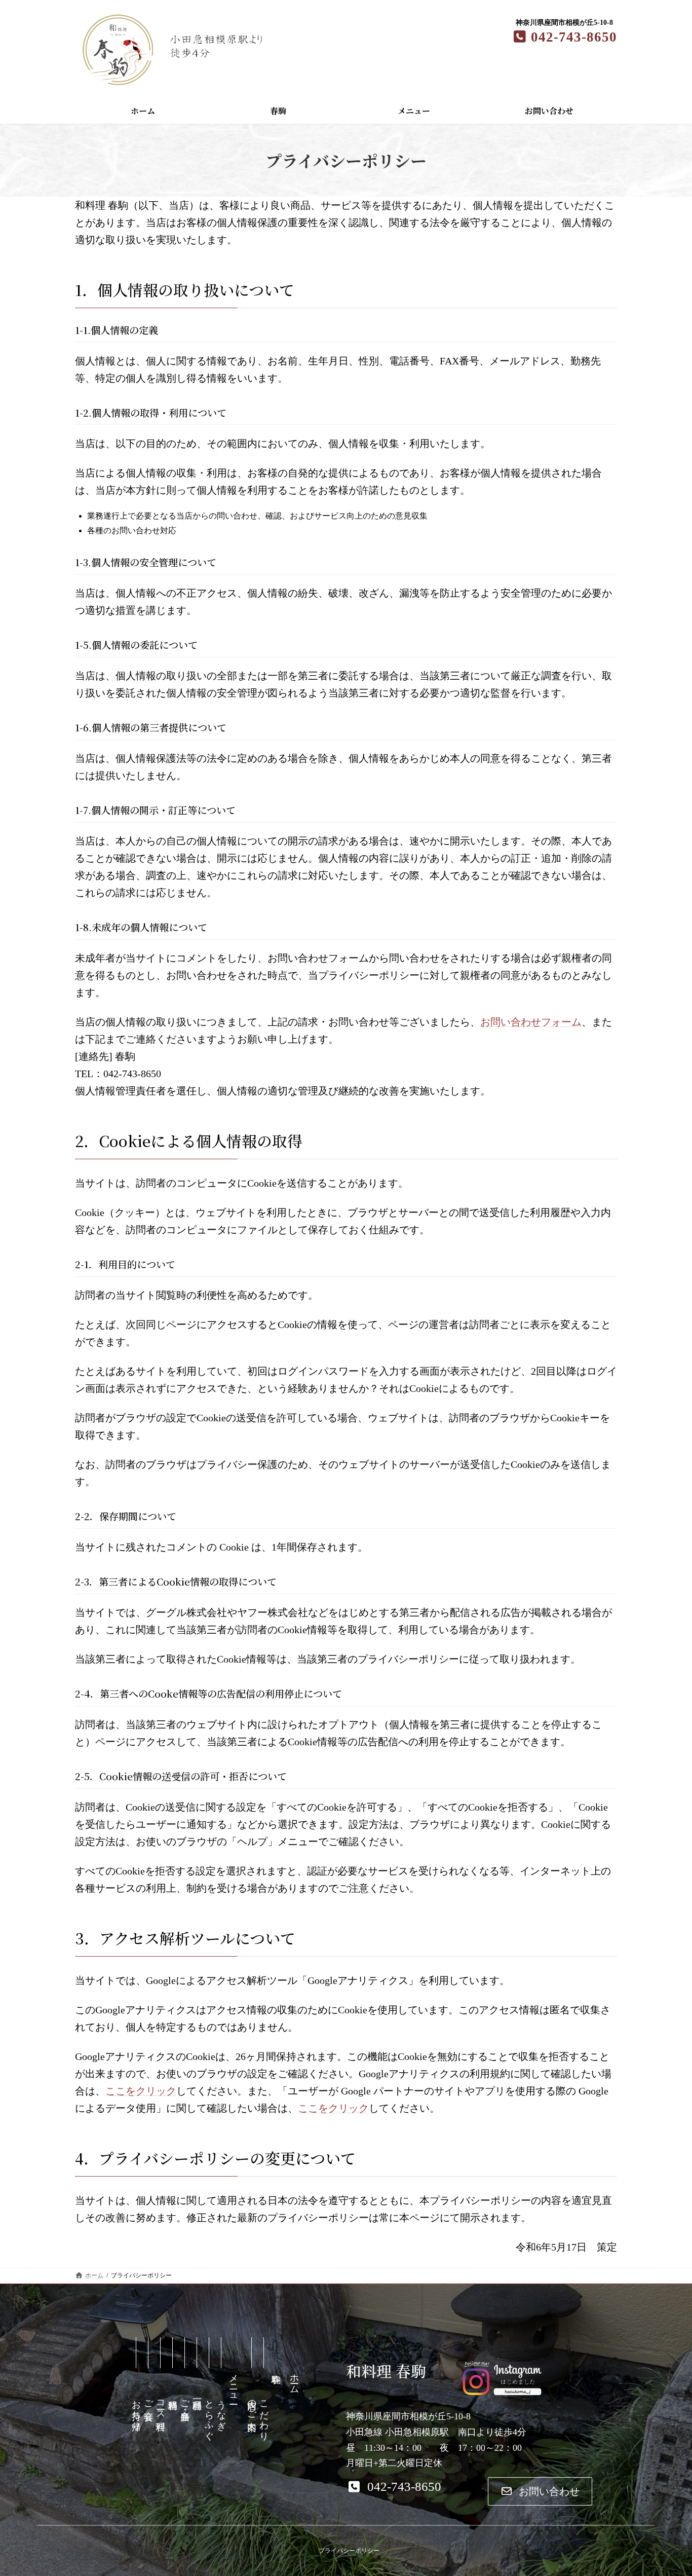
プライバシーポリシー (349, 2551)
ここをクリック (141, 2091)
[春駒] (276, 2402)
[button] (394, 2487)
